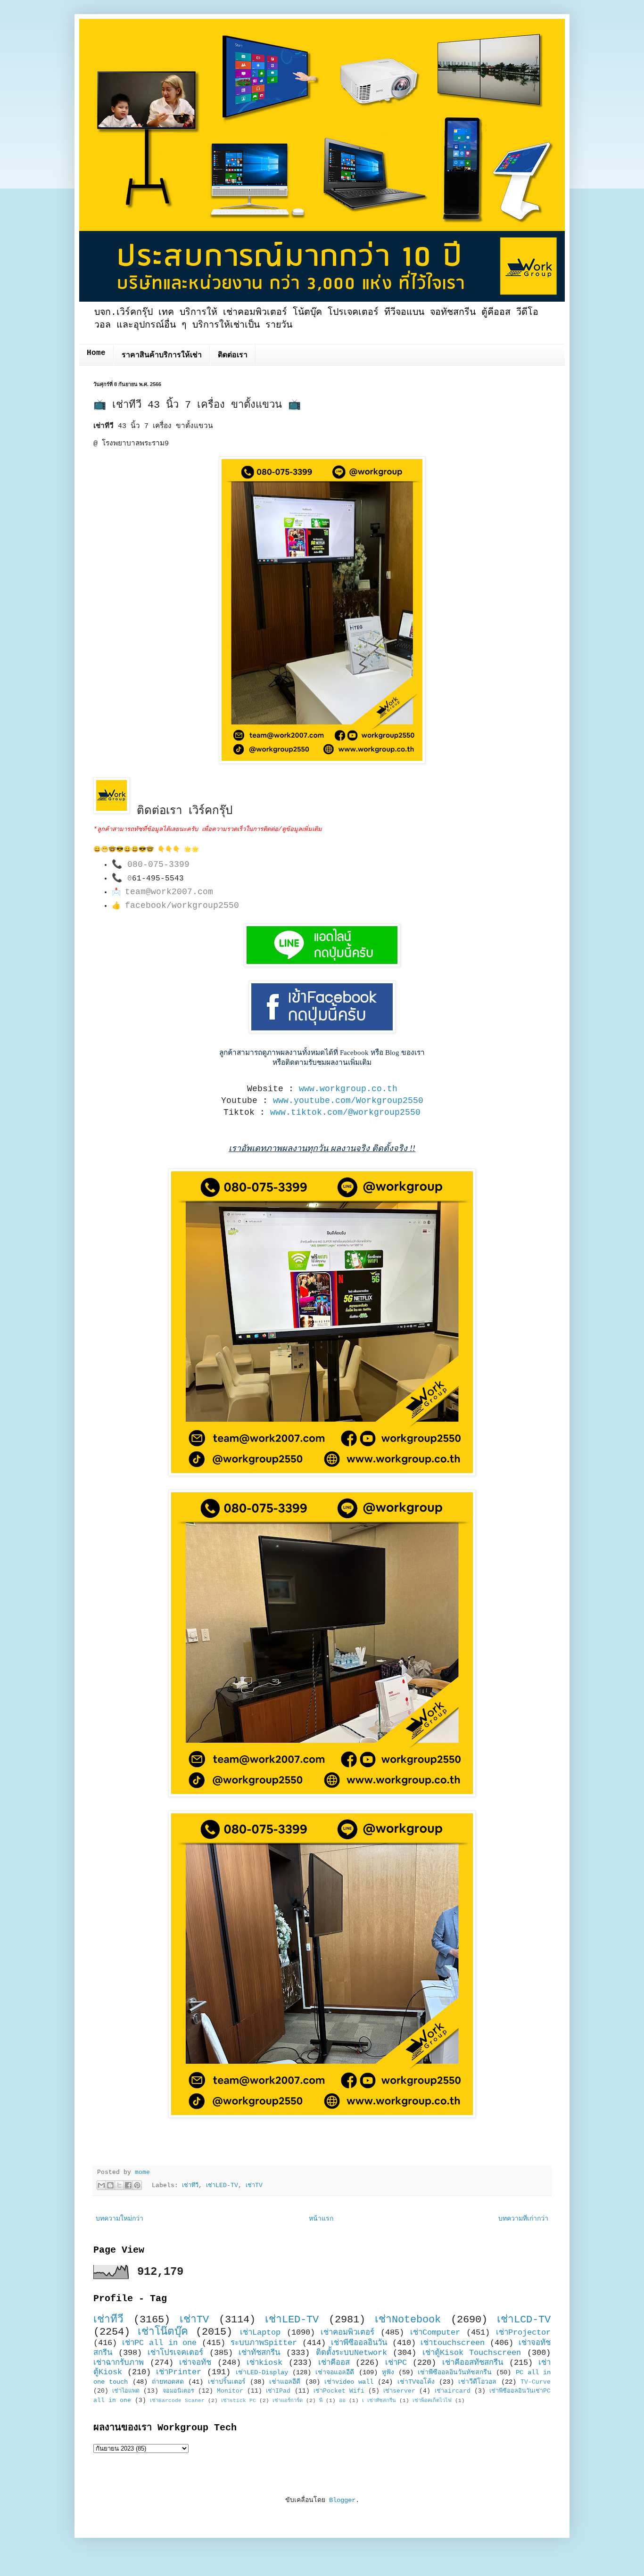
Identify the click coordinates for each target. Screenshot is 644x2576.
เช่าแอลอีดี (285, 2382)
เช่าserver (399, 2391)
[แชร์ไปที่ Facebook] (128, 2185)
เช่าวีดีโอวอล (477, 2382)
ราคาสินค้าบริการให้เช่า (162, 355)
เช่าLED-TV (222, 2186)
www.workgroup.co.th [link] (348, 1089)
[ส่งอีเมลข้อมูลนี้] (101, 2185)
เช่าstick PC (239, 2401)
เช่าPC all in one (160, 2343)
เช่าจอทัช (195, 2363)
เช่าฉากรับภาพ (119, 2363)
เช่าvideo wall (349, 2382)
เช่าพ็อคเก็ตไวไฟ (432, 2401)
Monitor (230, 2391)
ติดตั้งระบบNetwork (351, 2353)
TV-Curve (536, 2382)
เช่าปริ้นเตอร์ (227, 2382)
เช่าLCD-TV (524, 2320)
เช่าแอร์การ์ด (288, 2401)
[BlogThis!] (110, 2185)
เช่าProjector (523, 2333)
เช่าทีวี (190, 2186)
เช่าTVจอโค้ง (416, 2382)
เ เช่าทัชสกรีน (379, 2401)
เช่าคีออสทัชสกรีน (473, 2363)
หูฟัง (388, 2372)
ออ (342, 2401)
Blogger (342, 2500)
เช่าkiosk (264, 2363)
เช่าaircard (453, 2391)
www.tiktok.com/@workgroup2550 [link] (345, 1112)
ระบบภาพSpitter (264, 2343)
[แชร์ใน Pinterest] (137, 2185)
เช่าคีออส (334, 2363)
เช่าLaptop (260, 2333)
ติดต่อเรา (233, 355)
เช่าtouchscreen (453, 2343)
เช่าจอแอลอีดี (335, 2372)
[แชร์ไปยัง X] (119, 2185)
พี (321, 2401)
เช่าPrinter (179, 2372)
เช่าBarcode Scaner (177, 2401)
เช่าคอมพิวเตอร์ (347, 2333)
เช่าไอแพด (126, 2391)
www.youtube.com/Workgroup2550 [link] (348, 1101)
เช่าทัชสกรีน (259, 2353)
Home (96, 353)
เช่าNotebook (408, 2320)
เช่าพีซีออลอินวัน (359, 2343)
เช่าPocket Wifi (339, 2391)
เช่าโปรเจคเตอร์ (175, 2353)
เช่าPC (396, 2363)
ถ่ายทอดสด (168, 2382)
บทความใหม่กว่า (120, 2219)
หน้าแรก (321, 2219)
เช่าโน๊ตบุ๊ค (163, 2332)
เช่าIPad (278, 2391)
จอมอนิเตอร (178, 2391)
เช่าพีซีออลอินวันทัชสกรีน (455, 2372)
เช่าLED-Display (262, 2372)
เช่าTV (254, 2186)
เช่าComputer (435, 2333)
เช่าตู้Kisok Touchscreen (472, 2353)
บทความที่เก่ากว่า (523, 2219)
